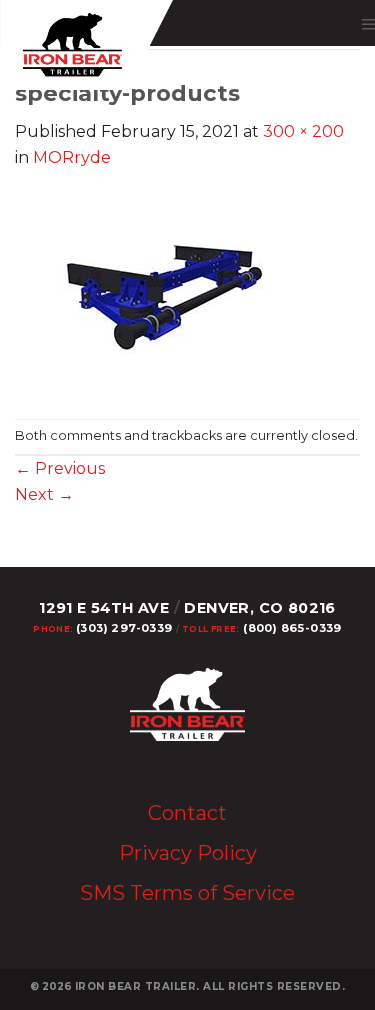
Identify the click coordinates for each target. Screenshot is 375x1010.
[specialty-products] (165, 293)
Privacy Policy (188, 853)
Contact (187, 813)
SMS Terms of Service (187, 893)
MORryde (72, 157)
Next (44, 494)
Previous (60, 468)
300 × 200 (303, 131)
